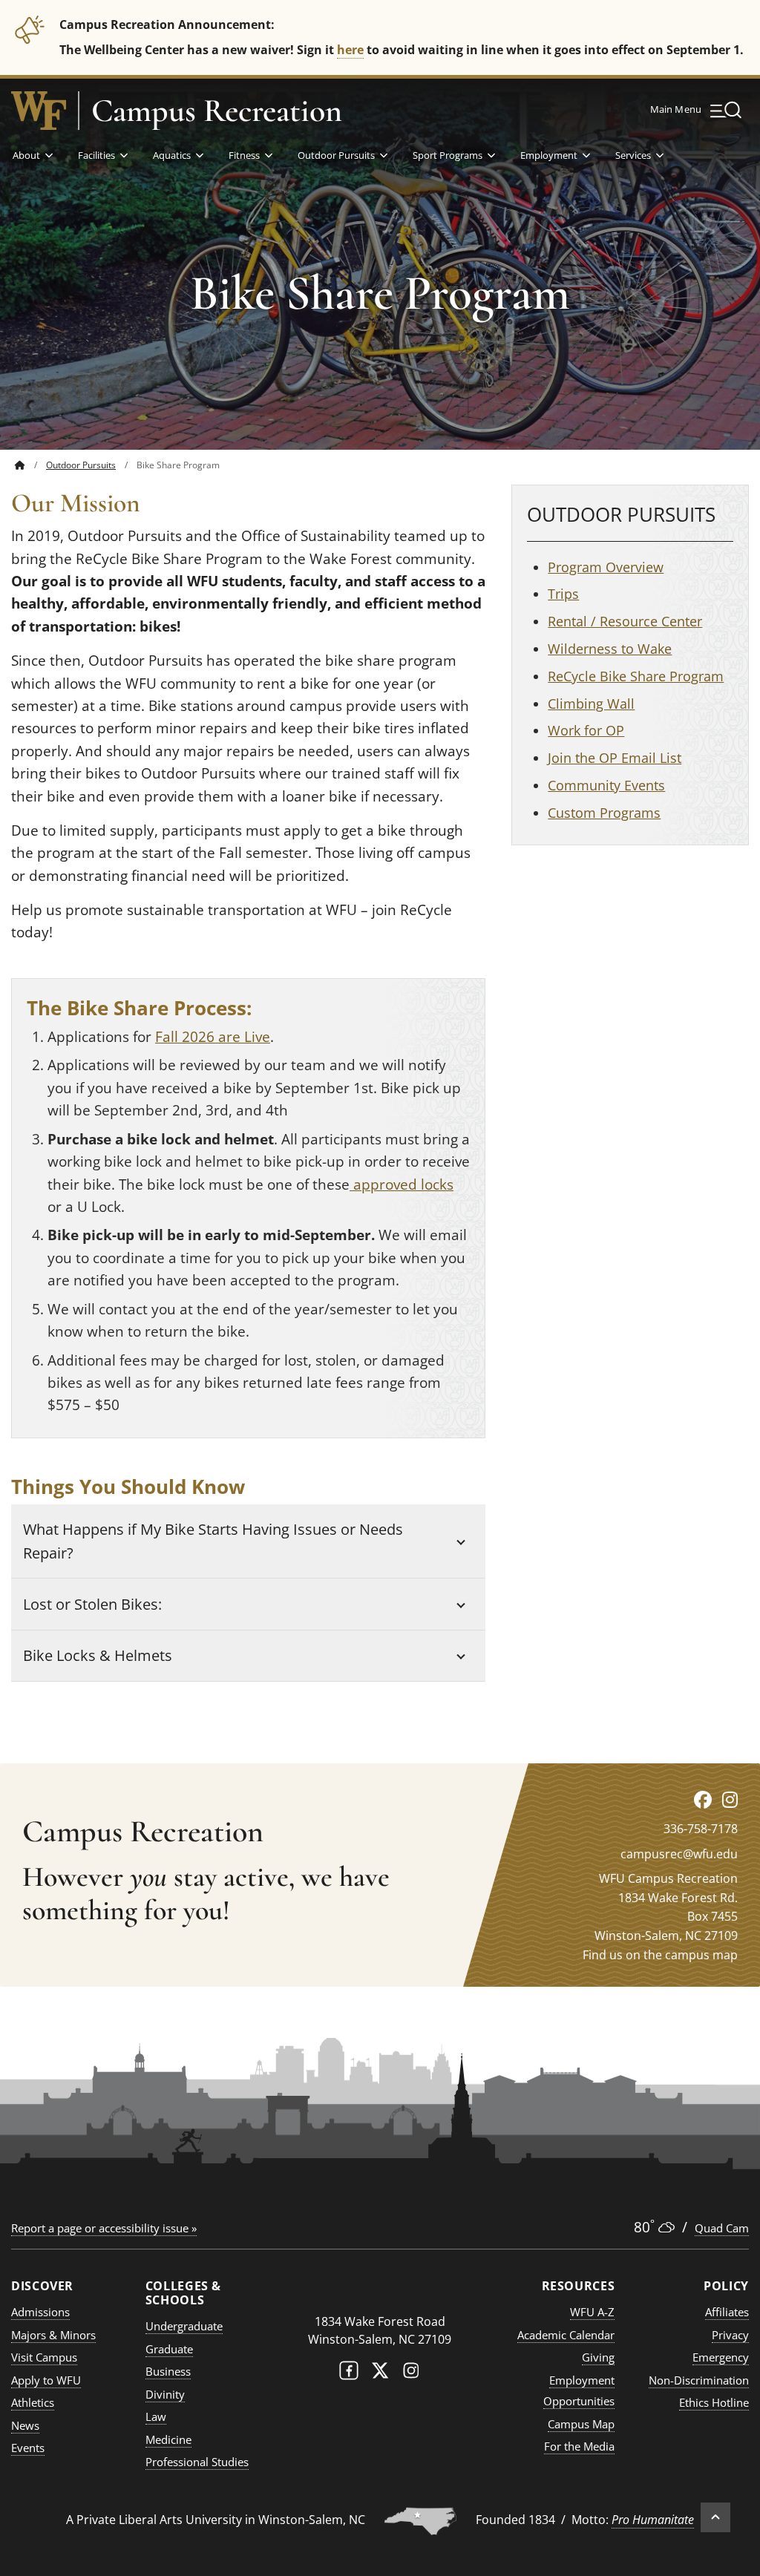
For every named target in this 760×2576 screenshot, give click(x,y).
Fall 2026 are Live (213, 1037)
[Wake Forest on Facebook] (349, 2374)
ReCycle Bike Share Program (636, 676)
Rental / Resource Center (625, 621)
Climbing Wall (591, 704)
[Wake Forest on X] (380, 2374)
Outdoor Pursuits (336, 155)
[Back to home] (20, 465)
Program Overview (606, 567)
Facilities (96, 155)
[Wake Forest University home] (39, 111)
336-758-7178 (701, 1829)
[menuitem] (30, 465)
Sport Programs (448, 155)
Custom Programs (604, 813)
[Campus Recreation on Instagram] (730, 1799)
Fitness (244, 155)
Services (633, 155)
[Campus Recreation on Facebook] (703, 1799)
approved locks (402, 1184)
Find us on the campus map (660, 1955)
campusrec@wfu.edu (679, 1854)
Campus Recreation (217, 111)
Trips (563, 594)
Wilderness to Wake (610, 649)
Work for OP (586, 730)
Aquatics (172, 155)
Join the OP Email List (615, 758)
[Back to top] (715, 2517)
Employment (549, 155)
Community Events (606, 785)
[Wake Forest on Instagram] (411, 2374)
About (26, 155)
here (350, 49)
